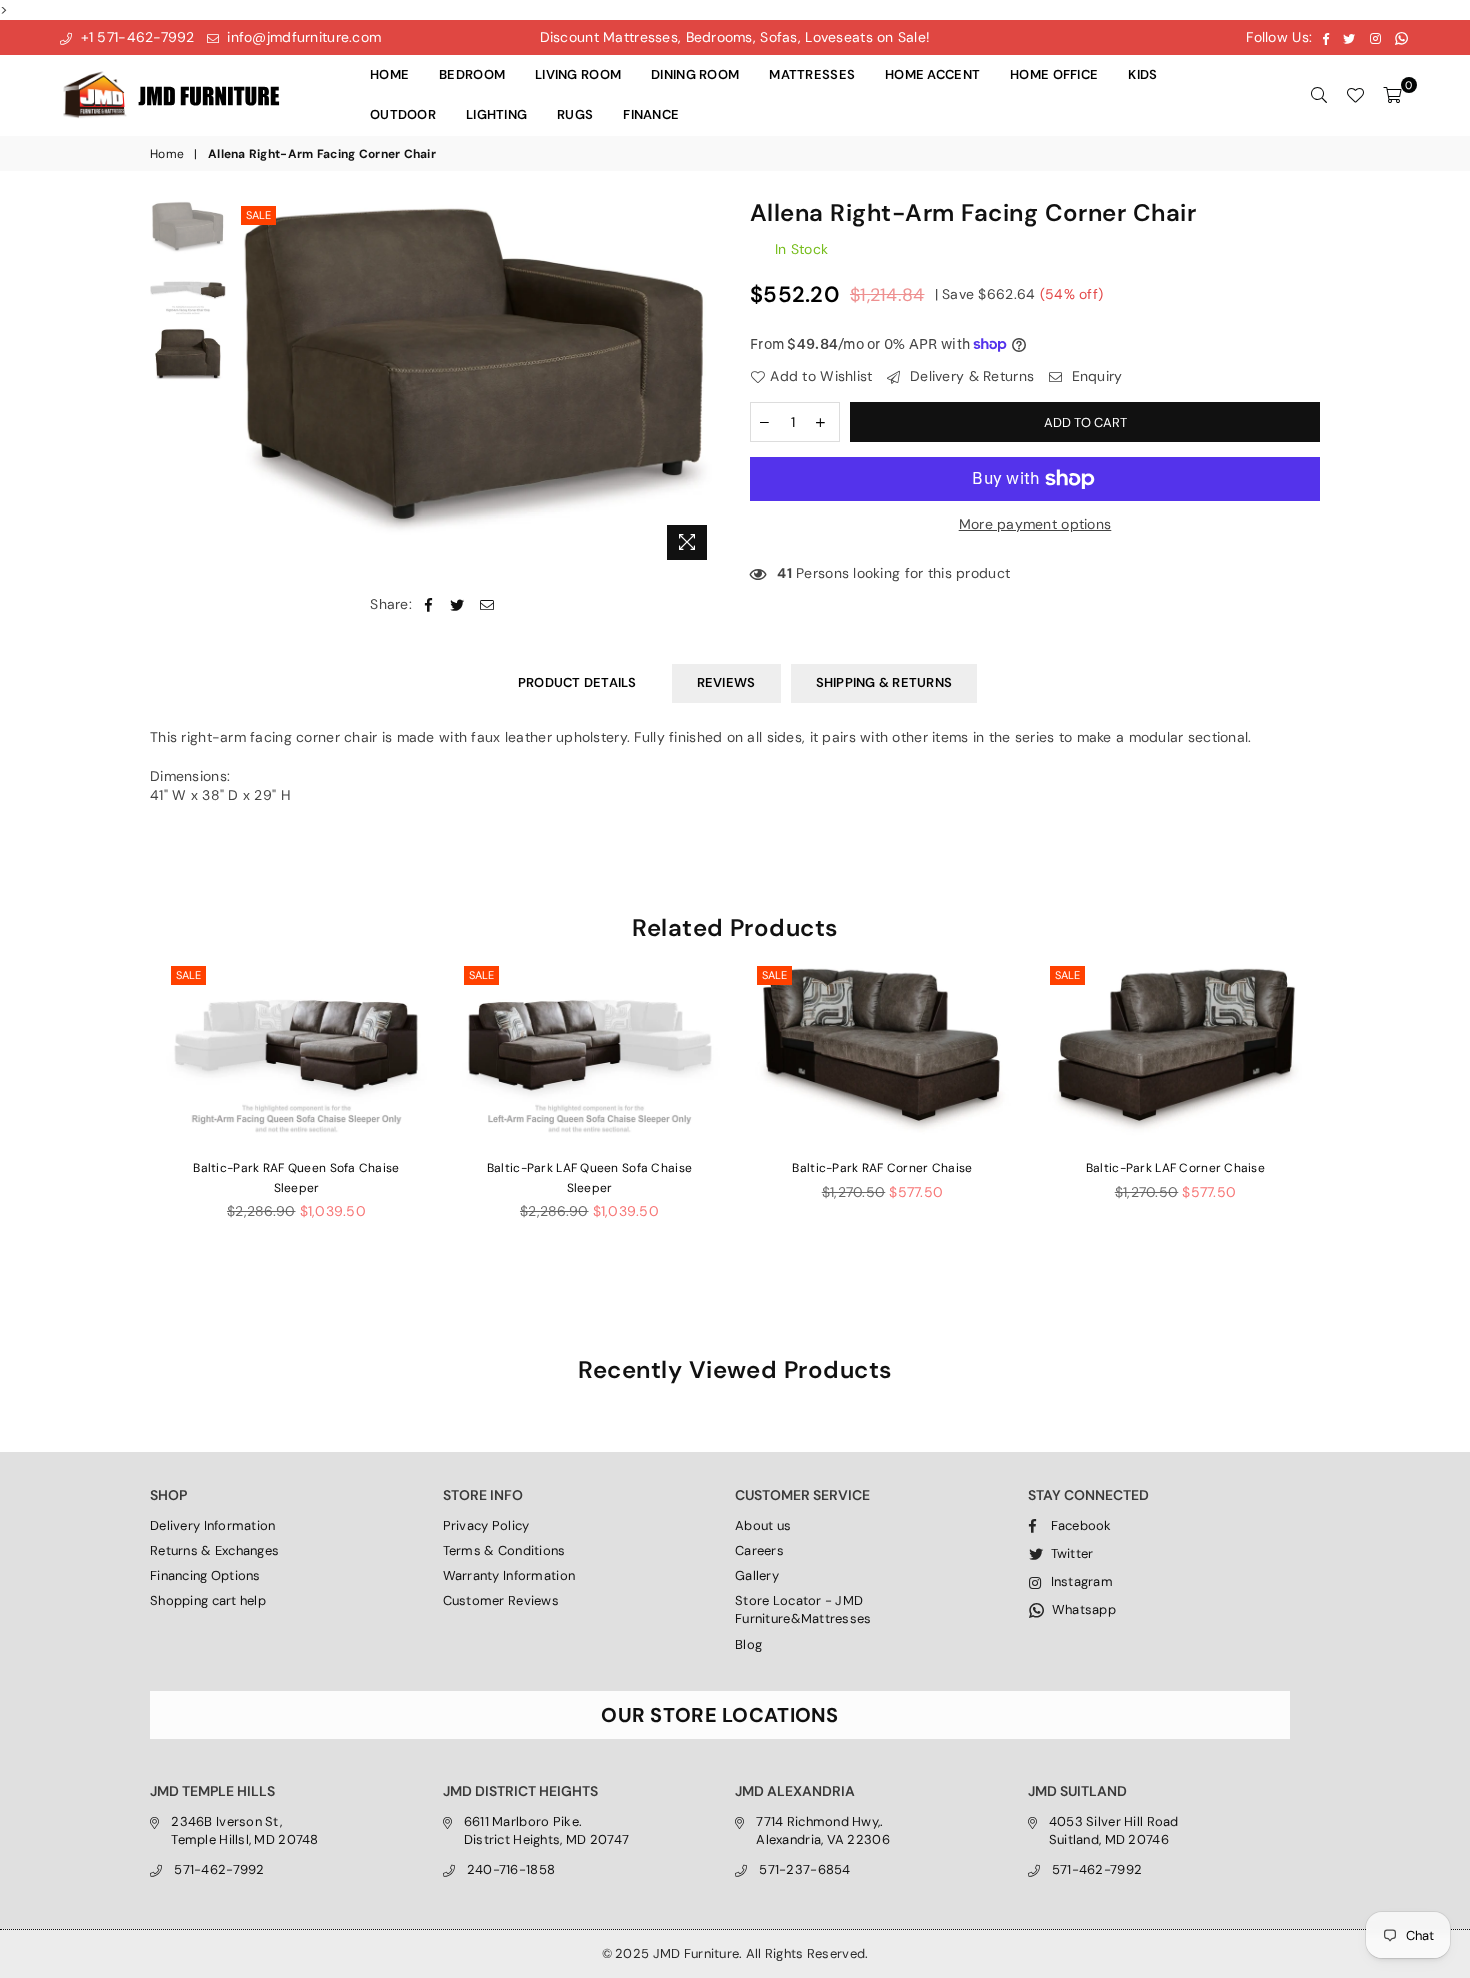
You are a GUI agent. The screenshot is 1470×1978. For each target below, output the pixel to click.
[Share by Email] (487, 605)
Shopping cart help (208, 1600)
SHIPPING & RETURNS (884, 682)
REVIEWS (726, 682)
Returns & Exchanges (214, 1550)
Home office (1054, 74)
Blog (748, 1644)
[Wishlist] (1355, 95)
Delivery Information (213, 1525)
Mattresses (812, 74)
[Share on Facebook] (428, 605)
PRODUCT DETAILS (577, 682)
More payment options (1035, 524)
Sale (258, 215)
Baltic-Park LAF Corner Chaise (1175, 1168)
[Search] (1319, 95)
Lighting (496, 114)
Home (389, 74)
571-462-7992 (219, 1869)
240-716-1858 (511, 1869)
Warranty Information (509, 1575)
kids (1142, 74)
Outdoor (403, 114)
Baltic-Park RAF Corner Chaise (882, 1168)
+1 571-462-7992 (135, 37)
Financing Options (205, 1575)
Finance (651, 114)
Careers (759, 1550)
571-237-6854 (804, 1869)
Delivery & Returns (970, 376)
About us (763, 1525)
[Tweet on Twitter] (457, 605)
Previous (253, 385)
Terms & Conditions (504, 1550)
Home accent (932, 74)
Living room (578, 74)
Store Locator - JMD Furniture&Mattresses (803, 1609)
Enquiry (1094, 376)
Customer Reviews (501, 1600)
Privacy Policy (486, 1525)
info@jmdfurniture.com (302, 37)
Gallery (757, 1575)
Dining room (695, 74)
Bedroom (472, 74)
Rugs (575, 114)
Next (702, 385)
